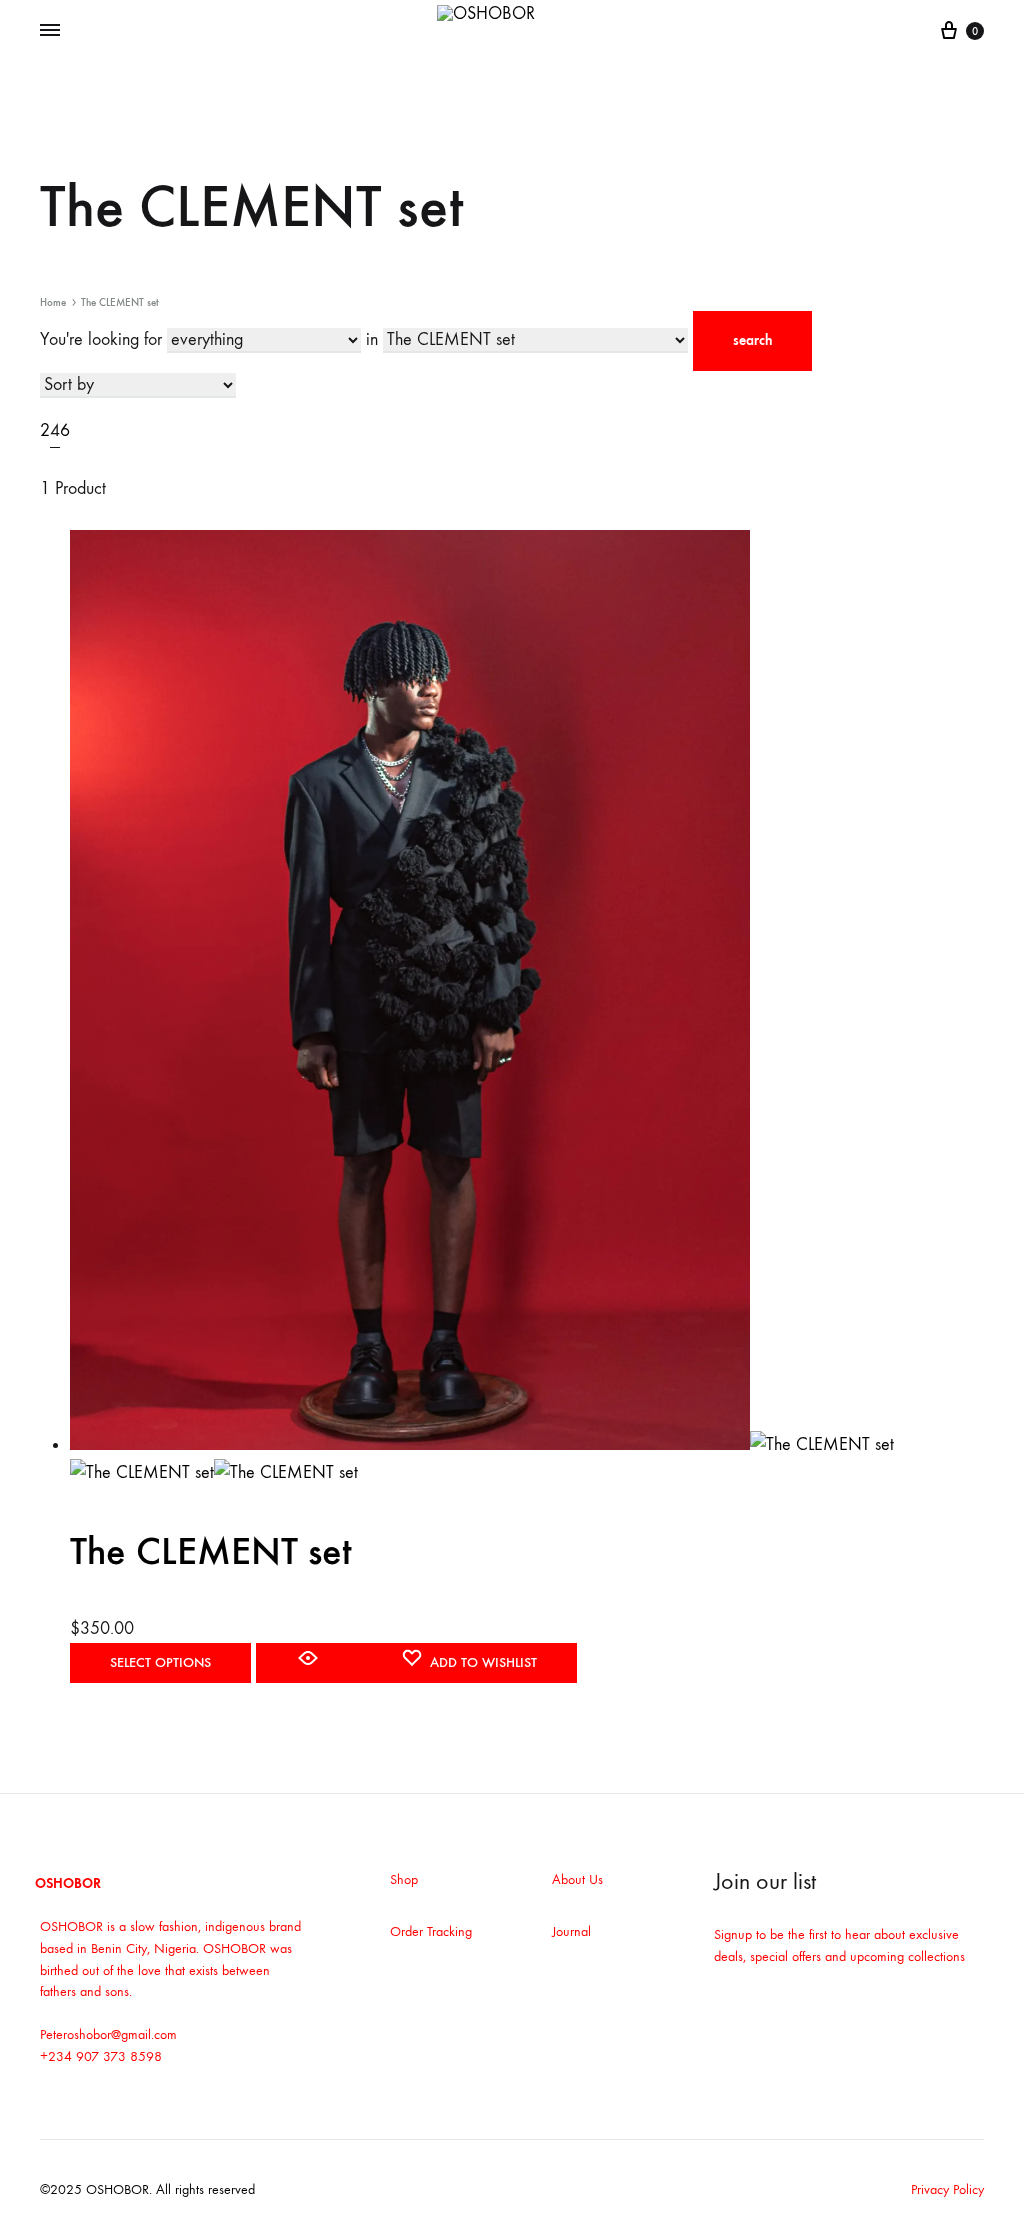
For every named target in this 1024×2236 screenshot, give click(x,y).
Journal (571, 1931)
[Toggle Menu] (50, 31)
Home (53, 302)
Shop (404, 1879)
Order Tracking (431, 1931)
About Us (577, 1879)
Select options (160, 1662)
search (752, 340)
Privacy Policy (947, 2189)
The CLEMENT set (211, 1551)
